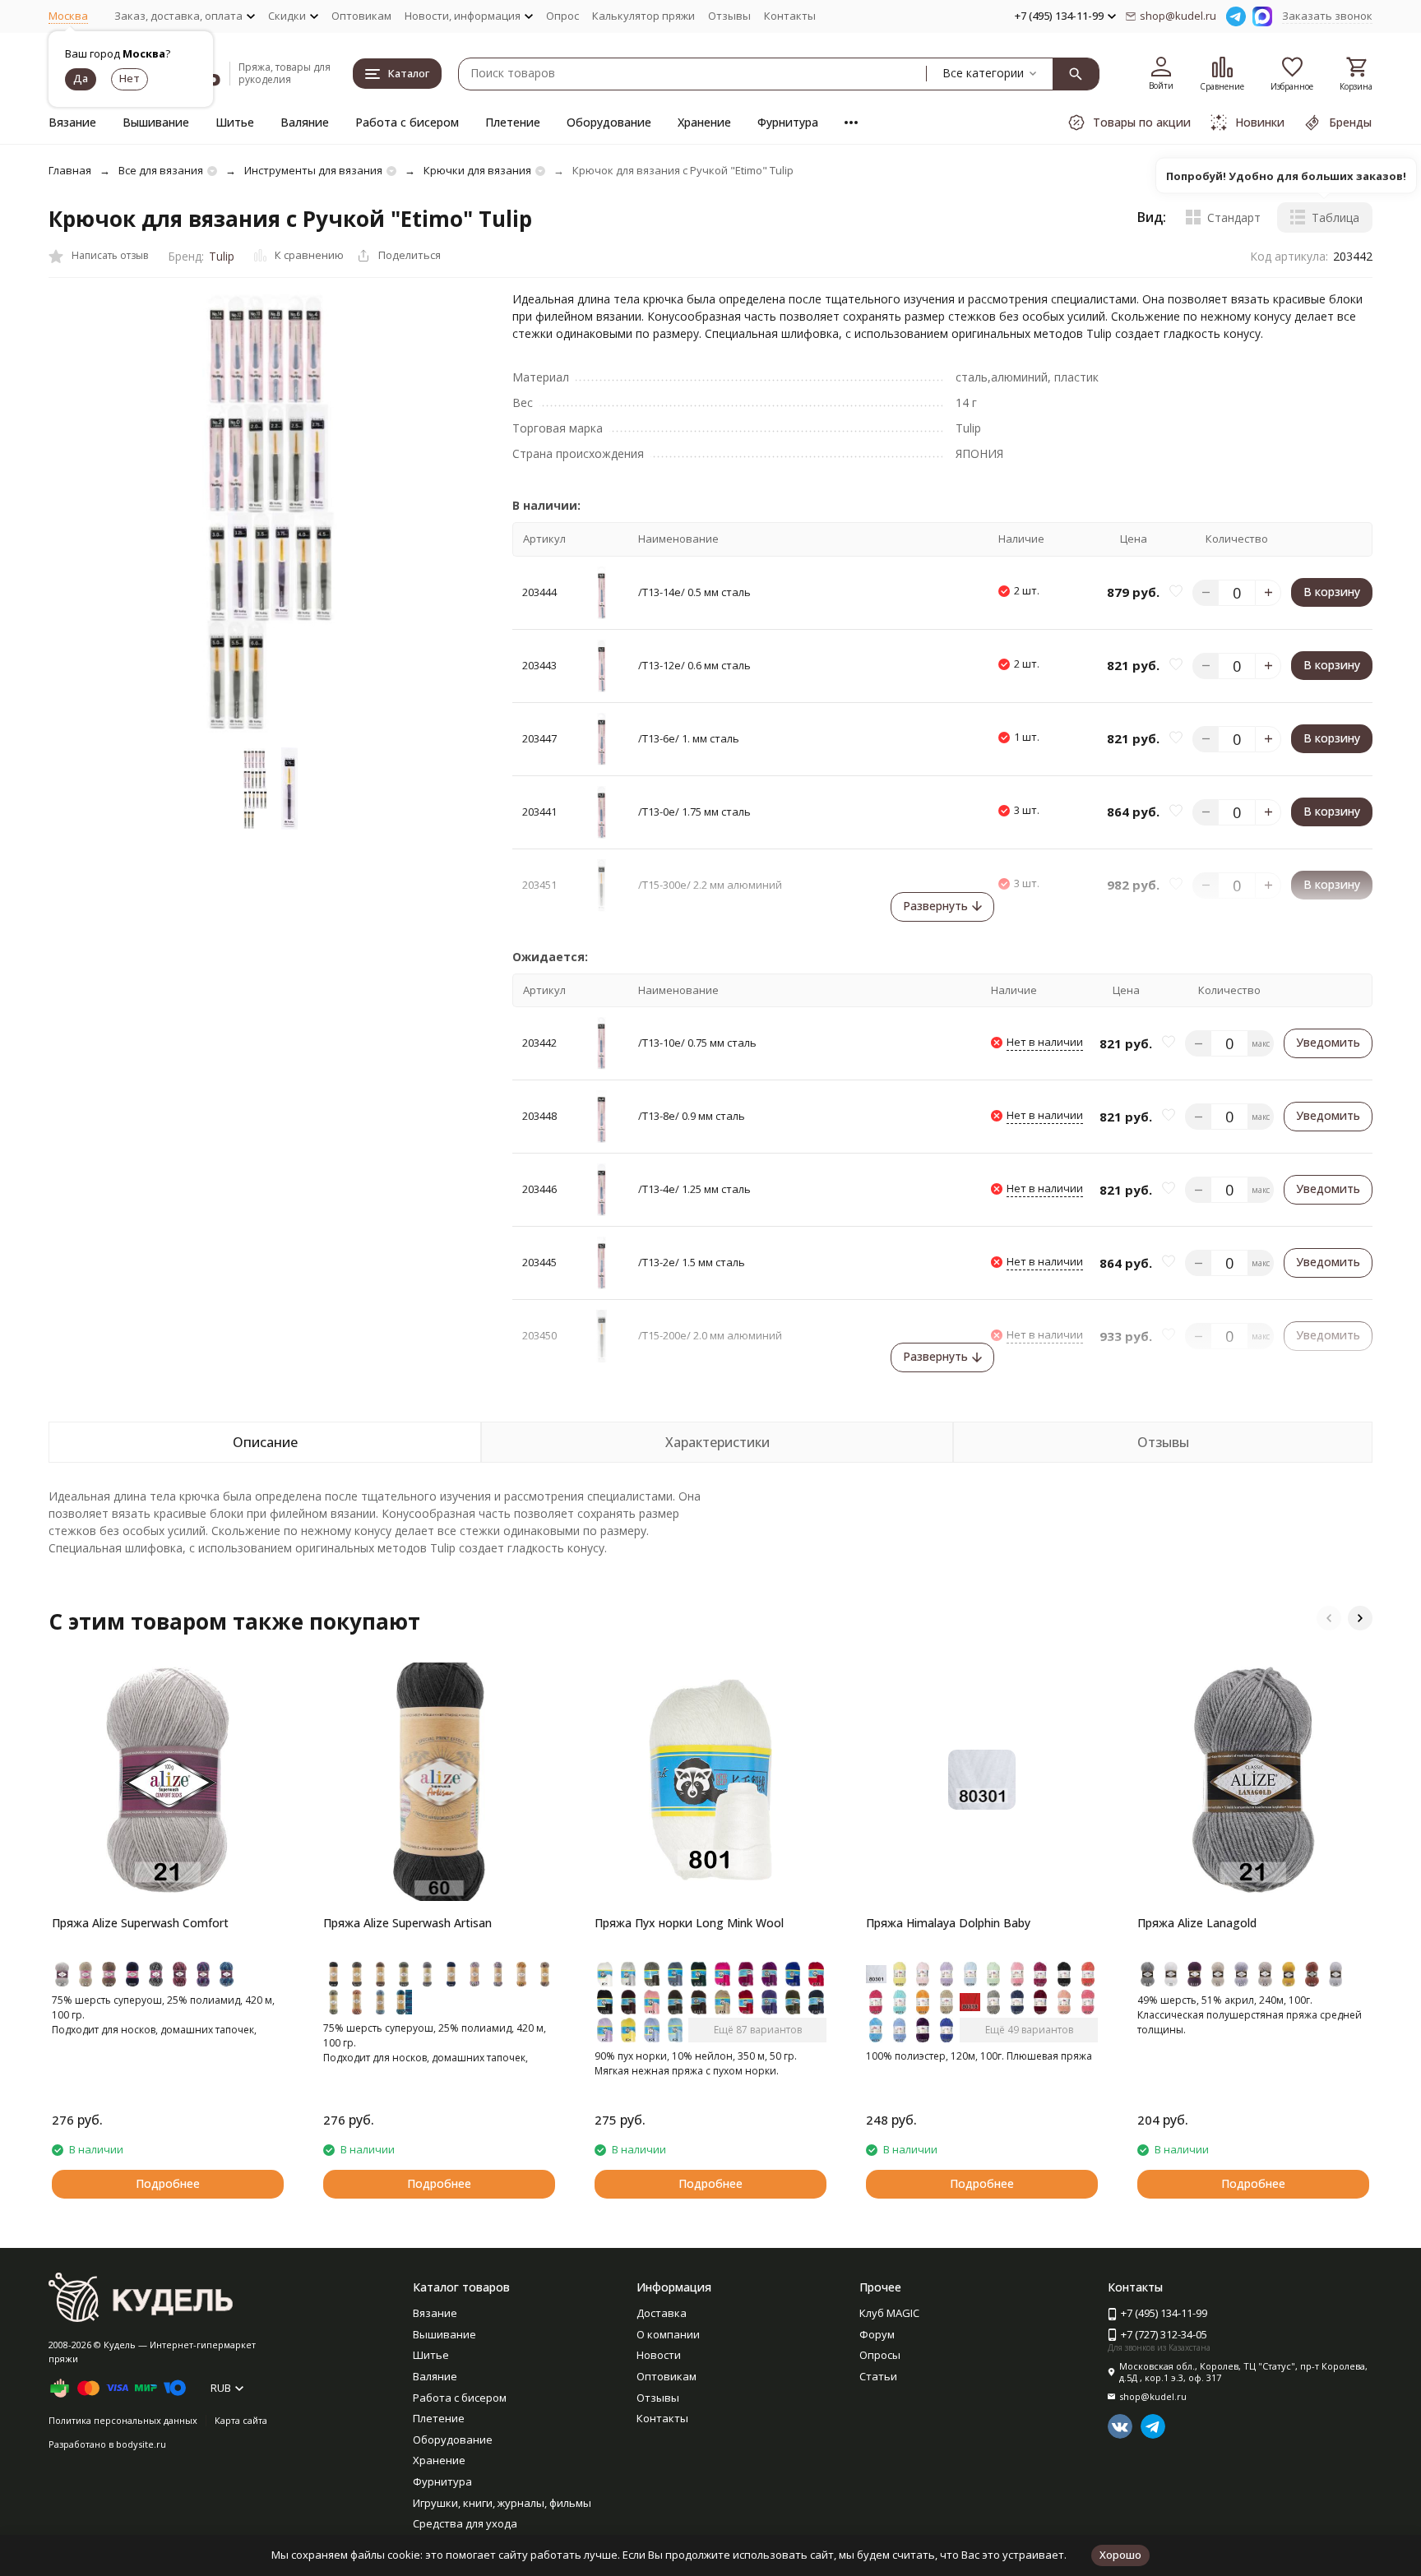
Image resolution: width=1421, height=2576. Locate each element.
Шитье (235, 122)
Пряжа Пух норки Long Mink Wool (689, 1923)
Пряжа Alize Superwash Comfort (140, 1923)
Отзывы (729, 16)
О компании (668, 2334)
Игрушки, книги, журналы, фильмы (502, 2503)
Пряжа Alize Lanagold (1197, 1923)
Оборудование (609, 122)
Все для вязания (161, 170)
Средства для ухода (465, 2523)
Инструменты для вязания (313, 170)
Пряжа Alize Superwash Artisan (407, 1923)
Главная (70, 170)
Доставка (662, 2313)
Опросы (880, 2355)
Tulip (222, 256)
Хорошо (1120, 2555)
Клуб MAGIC (889, 2313)
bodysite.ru (141, 2444)
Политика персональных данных (123, 2420)
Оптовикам (361, 16)
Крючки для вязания (477, 170)
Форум (877, 2334)
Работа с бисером (407, 122)
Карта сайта (241, 2420)
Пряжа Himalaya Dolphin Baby (948, 1923)
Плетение (513, 122)
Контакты (790, 16)
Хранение (704, 122)
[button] (1329, 1618)
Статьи (878, 2376)
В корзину (1332, 592)
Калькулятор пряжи (643, 16)
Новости (659, 2355)
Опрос (562, 16)
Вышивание (156, 122)
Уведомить (1328, 1042)
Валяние (305, 122)
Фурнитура (788, 122)
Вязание (72, 122)
